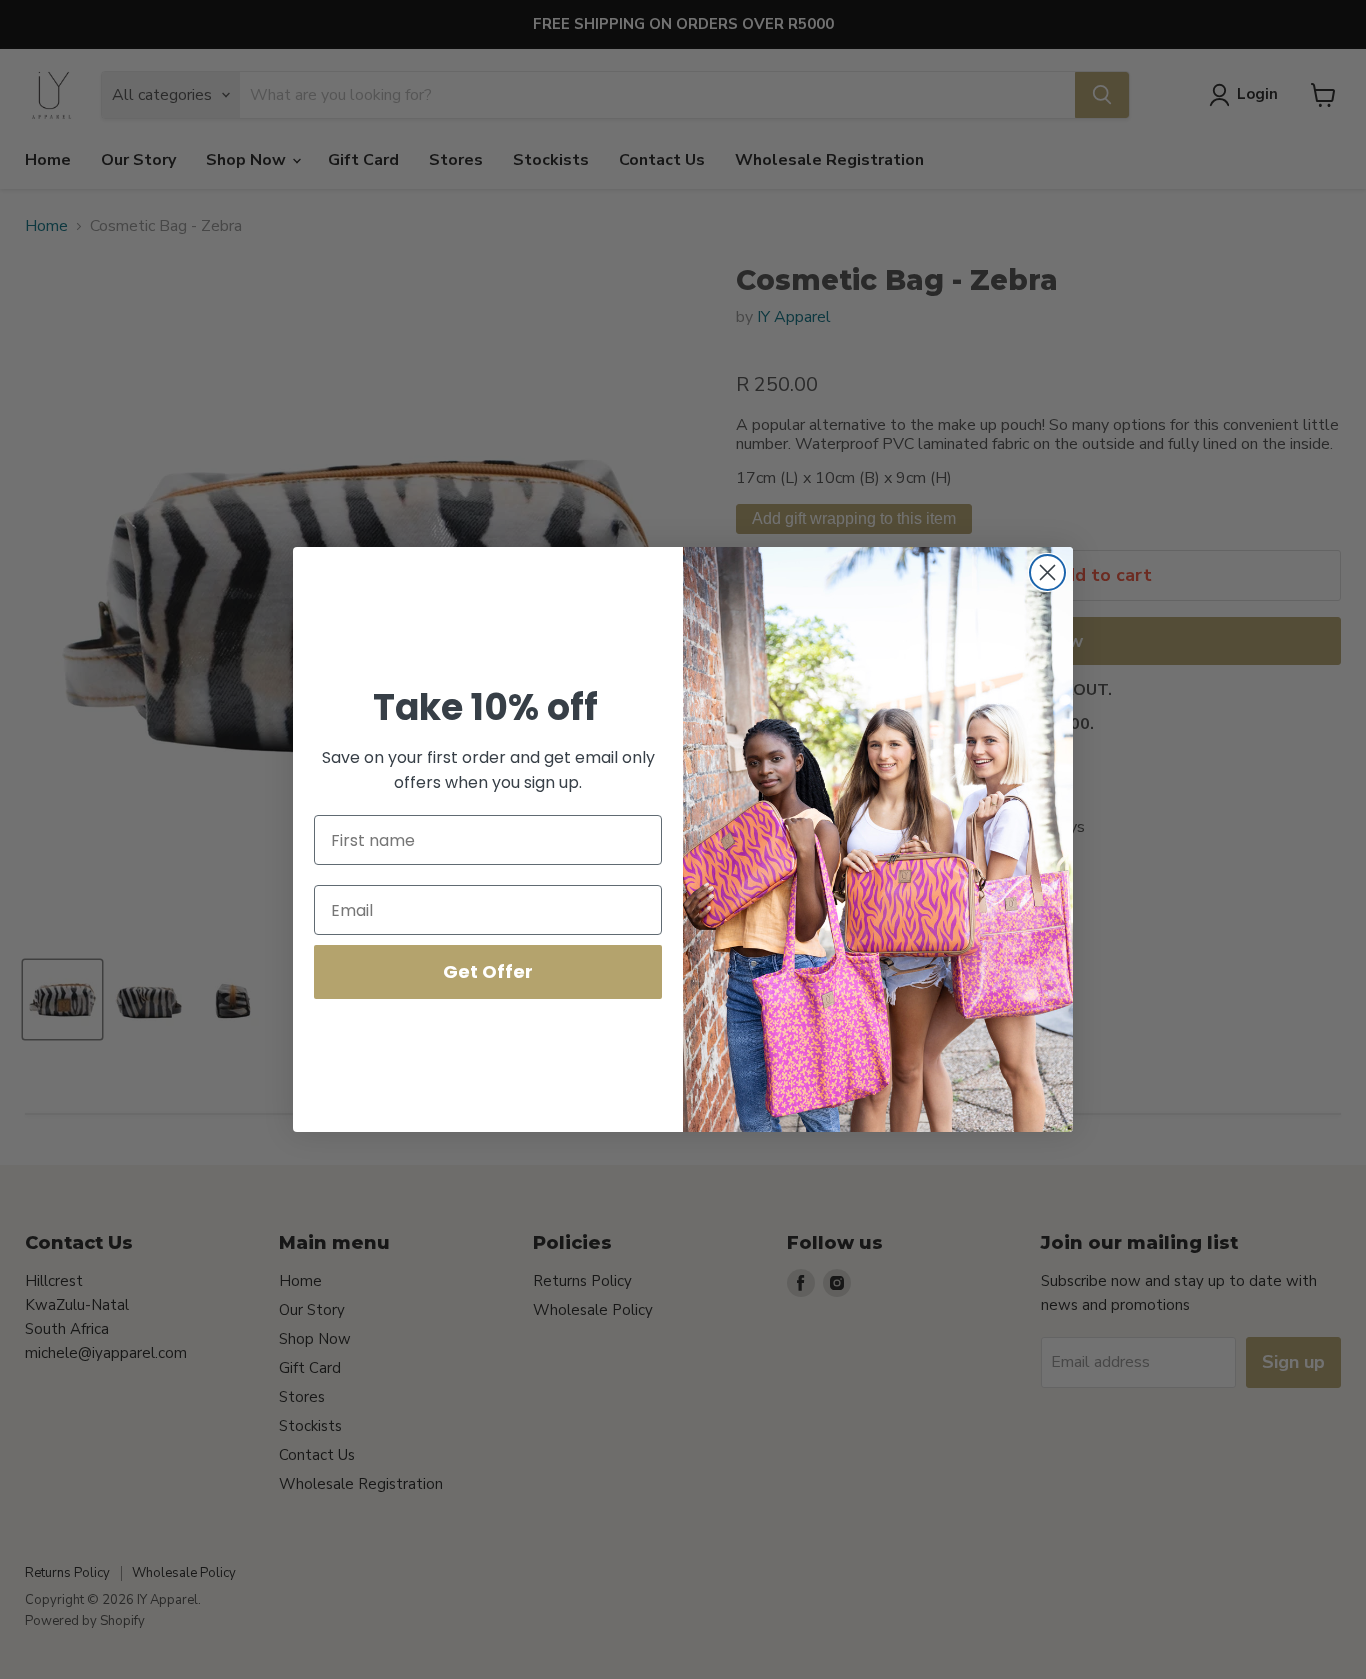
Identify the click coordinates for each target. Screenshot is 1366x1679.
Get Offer (488, 971)
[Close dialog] (1047, 572)
